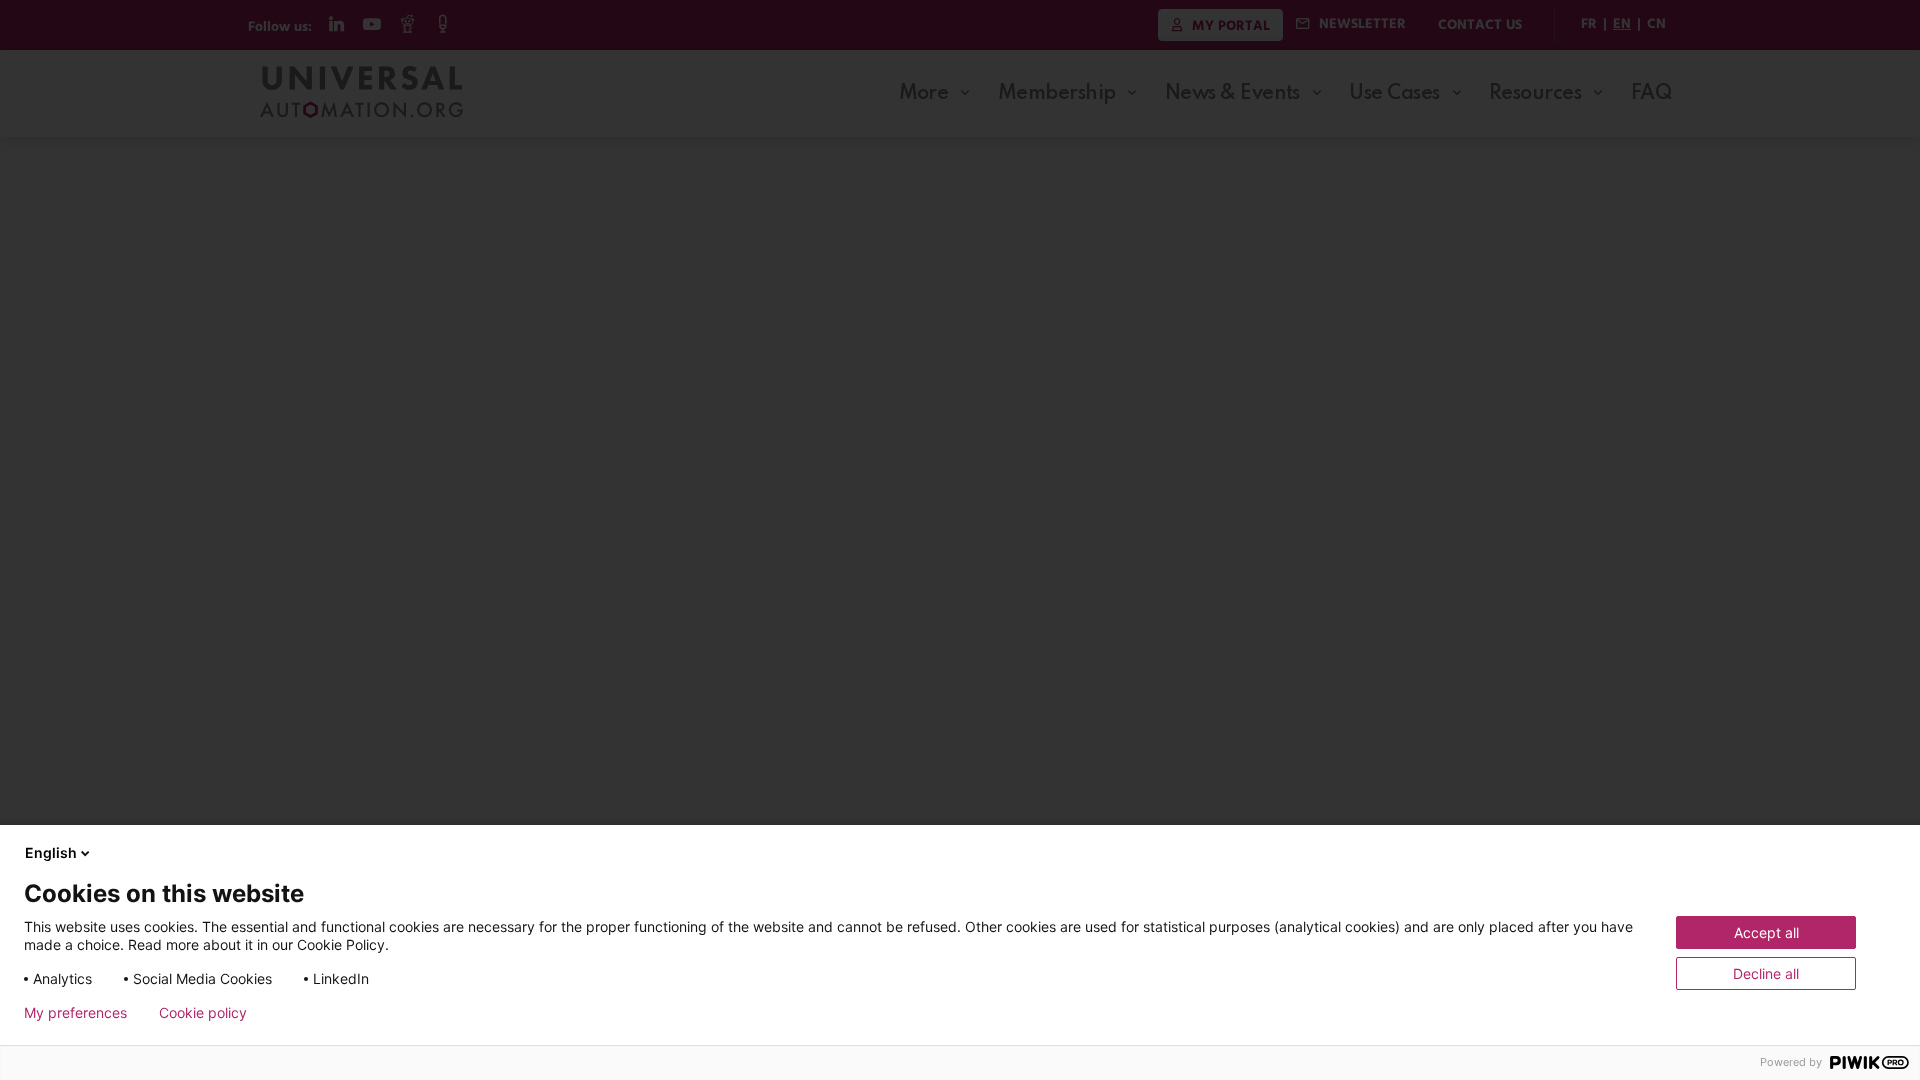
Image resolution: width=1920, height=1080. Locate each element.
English (51, 852)
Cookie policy (203, 1013)
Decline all (1766, 973)
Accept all (1766, 932)
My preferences (75, 1013)
